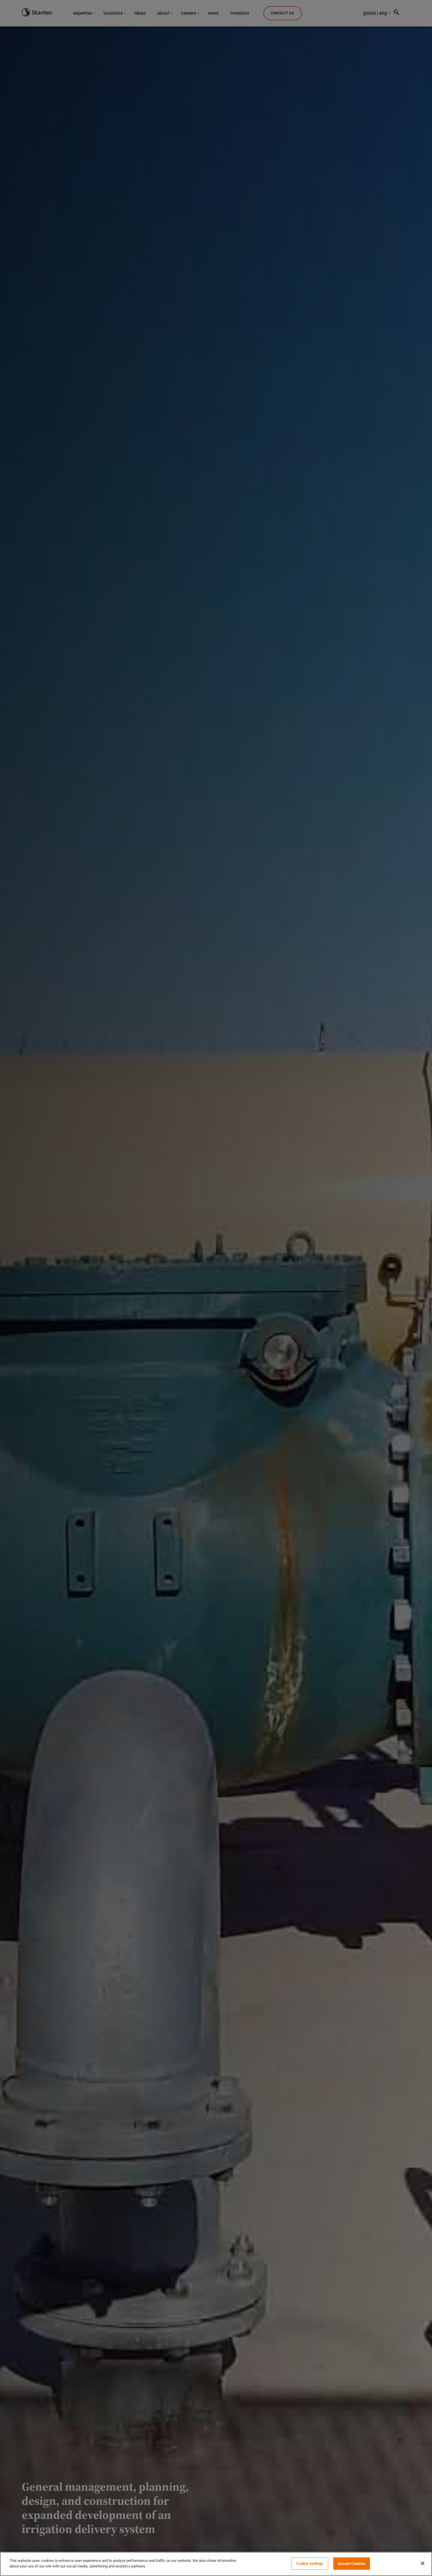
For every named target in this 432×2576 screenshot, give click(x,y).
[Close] (423, 2563)
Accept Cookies (352, 2564)
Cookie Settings (310, 2564)
